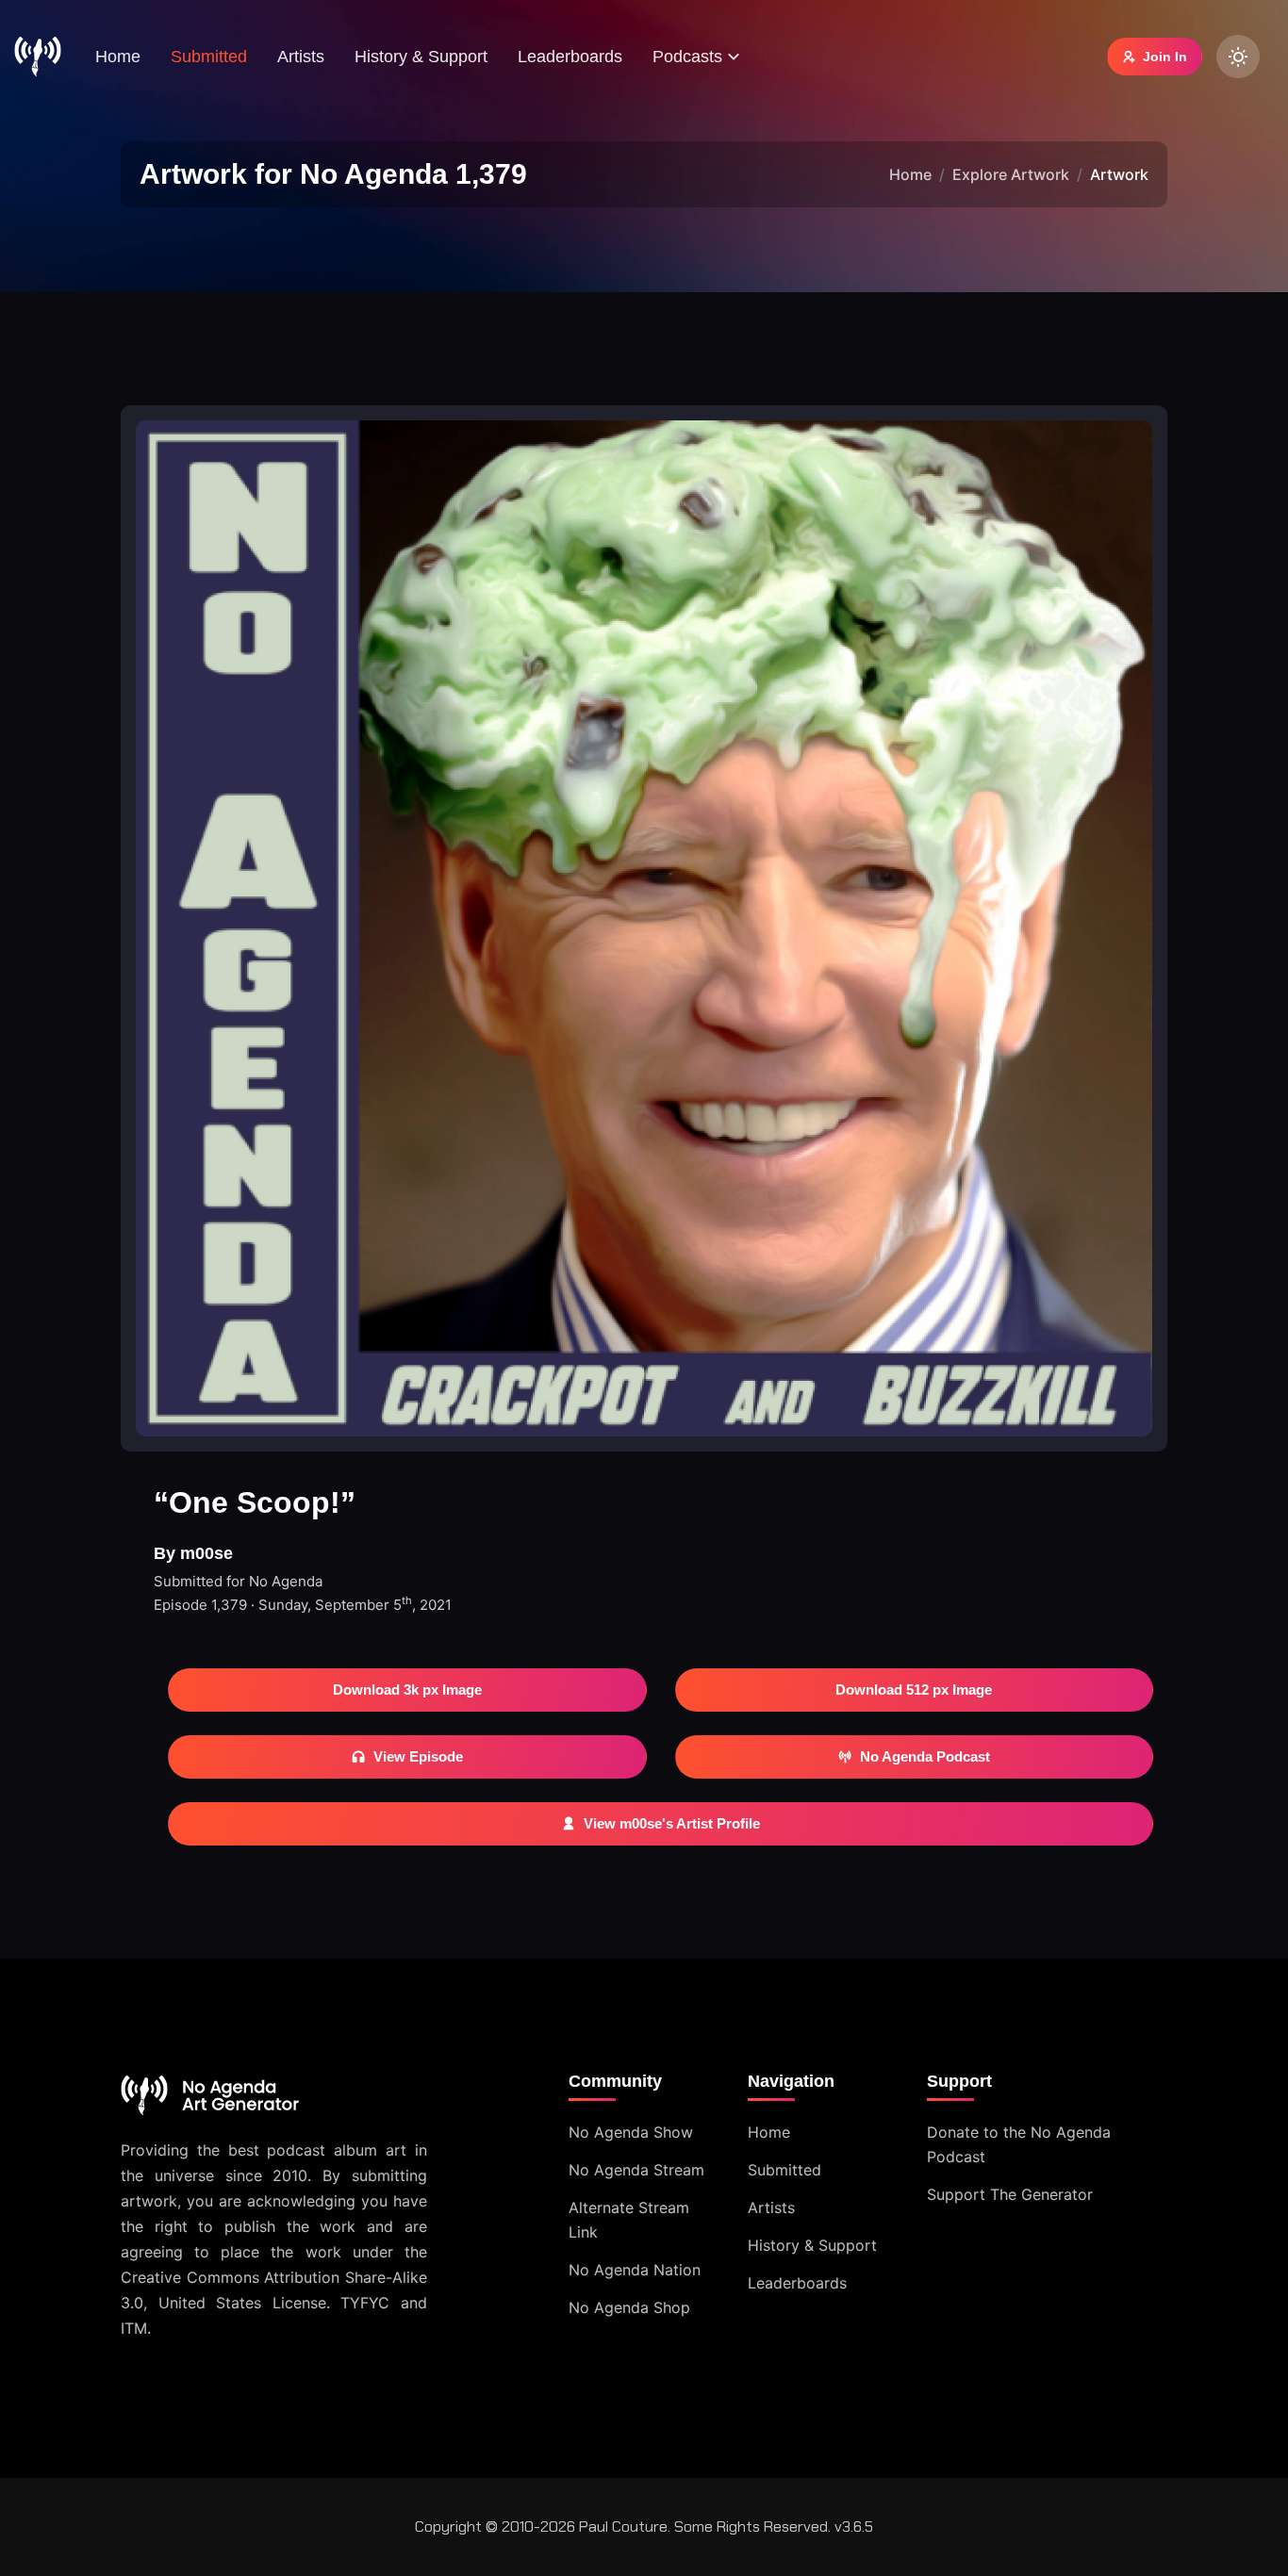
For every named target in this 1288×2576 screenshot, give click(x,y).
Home (118, 57)
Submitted (209, 57)
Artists (301, 57)
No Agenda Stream (636, 2170)
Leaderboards (570, 57)
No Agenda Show (631, 2132)
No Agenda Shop (629, 2307)
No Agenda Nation (635, 2270)
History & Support (421, 57)
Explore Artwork (1011, 174)
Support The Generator (1010, 2194)
